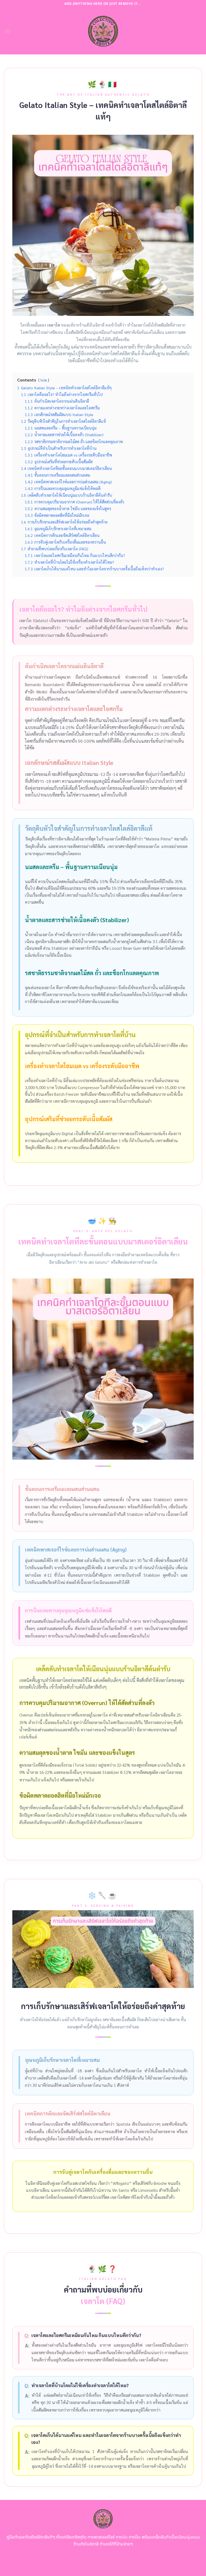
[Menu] (7, 31)
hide (44, 380)
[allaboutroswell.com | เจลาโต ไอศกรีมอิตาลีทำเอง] (103, 31)
